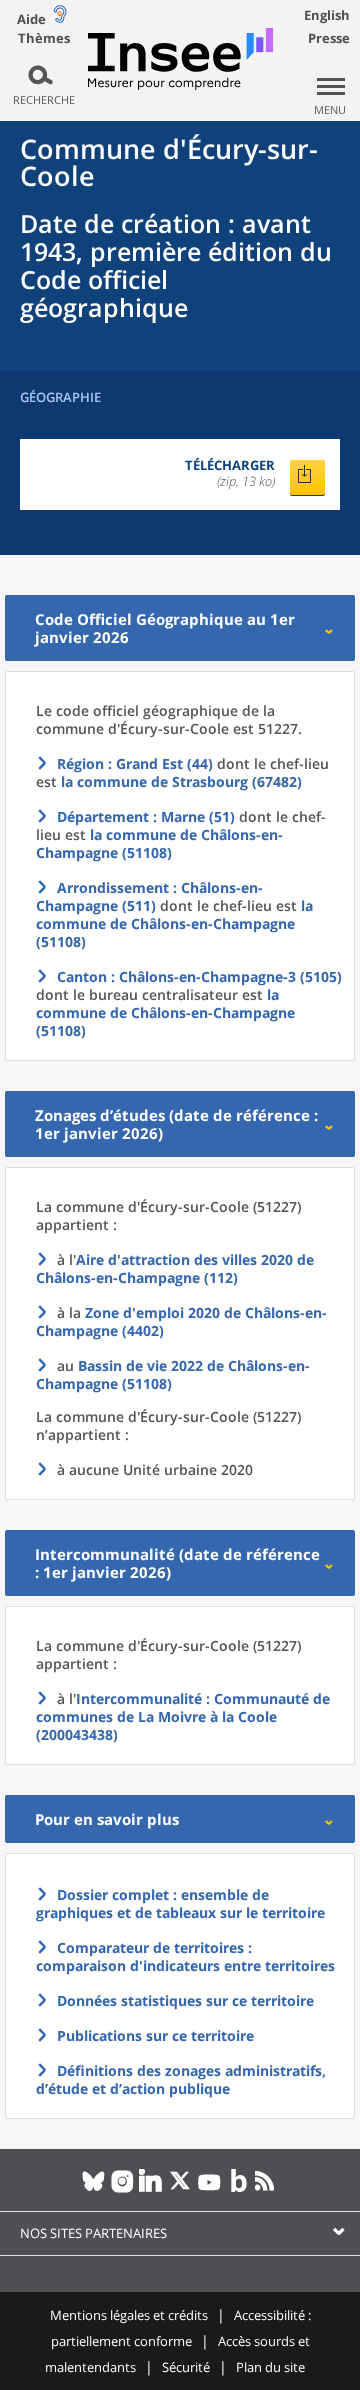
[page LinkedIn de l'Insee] (151, 2189)
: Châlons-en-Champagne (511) (149, 896)
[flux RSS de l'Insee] (267, 2189)
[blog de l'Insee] (238, 2189)
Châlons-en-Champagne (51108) (173, 1374)
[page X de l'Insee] (180, 2189)
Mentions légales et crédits (129, 2315)
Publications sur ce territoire (155, 2035)
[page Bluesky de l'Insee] (93, 2189)
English (327, 15)
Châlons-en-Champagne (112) (175, 1268)
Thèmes (44, 38)
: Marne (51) (146, 816)
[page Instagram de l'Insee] (122, 2189)
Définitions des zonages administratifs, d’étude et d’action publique (181, 2079)
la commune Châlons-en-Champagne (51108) (159, 843)
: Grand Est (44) (135, 763)
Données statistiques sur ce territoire (185, 2000)
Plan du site (270, 2367)
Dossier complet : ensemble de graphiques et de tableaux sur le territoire (180, 1903)
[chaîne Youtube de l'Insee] (209, 2189)
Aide (31, 19)
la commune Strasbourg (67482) (181, 781)
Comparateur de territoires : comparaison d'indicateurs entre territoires (185, 1956)
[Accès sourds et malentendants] (60, 18)
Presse (329, 38)
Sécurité (186, 2367)
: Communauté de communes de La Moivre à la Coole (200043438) (183, 1716)
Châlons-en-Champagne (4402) (181, 1321)
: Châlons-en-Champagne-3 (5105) (199, 976)
